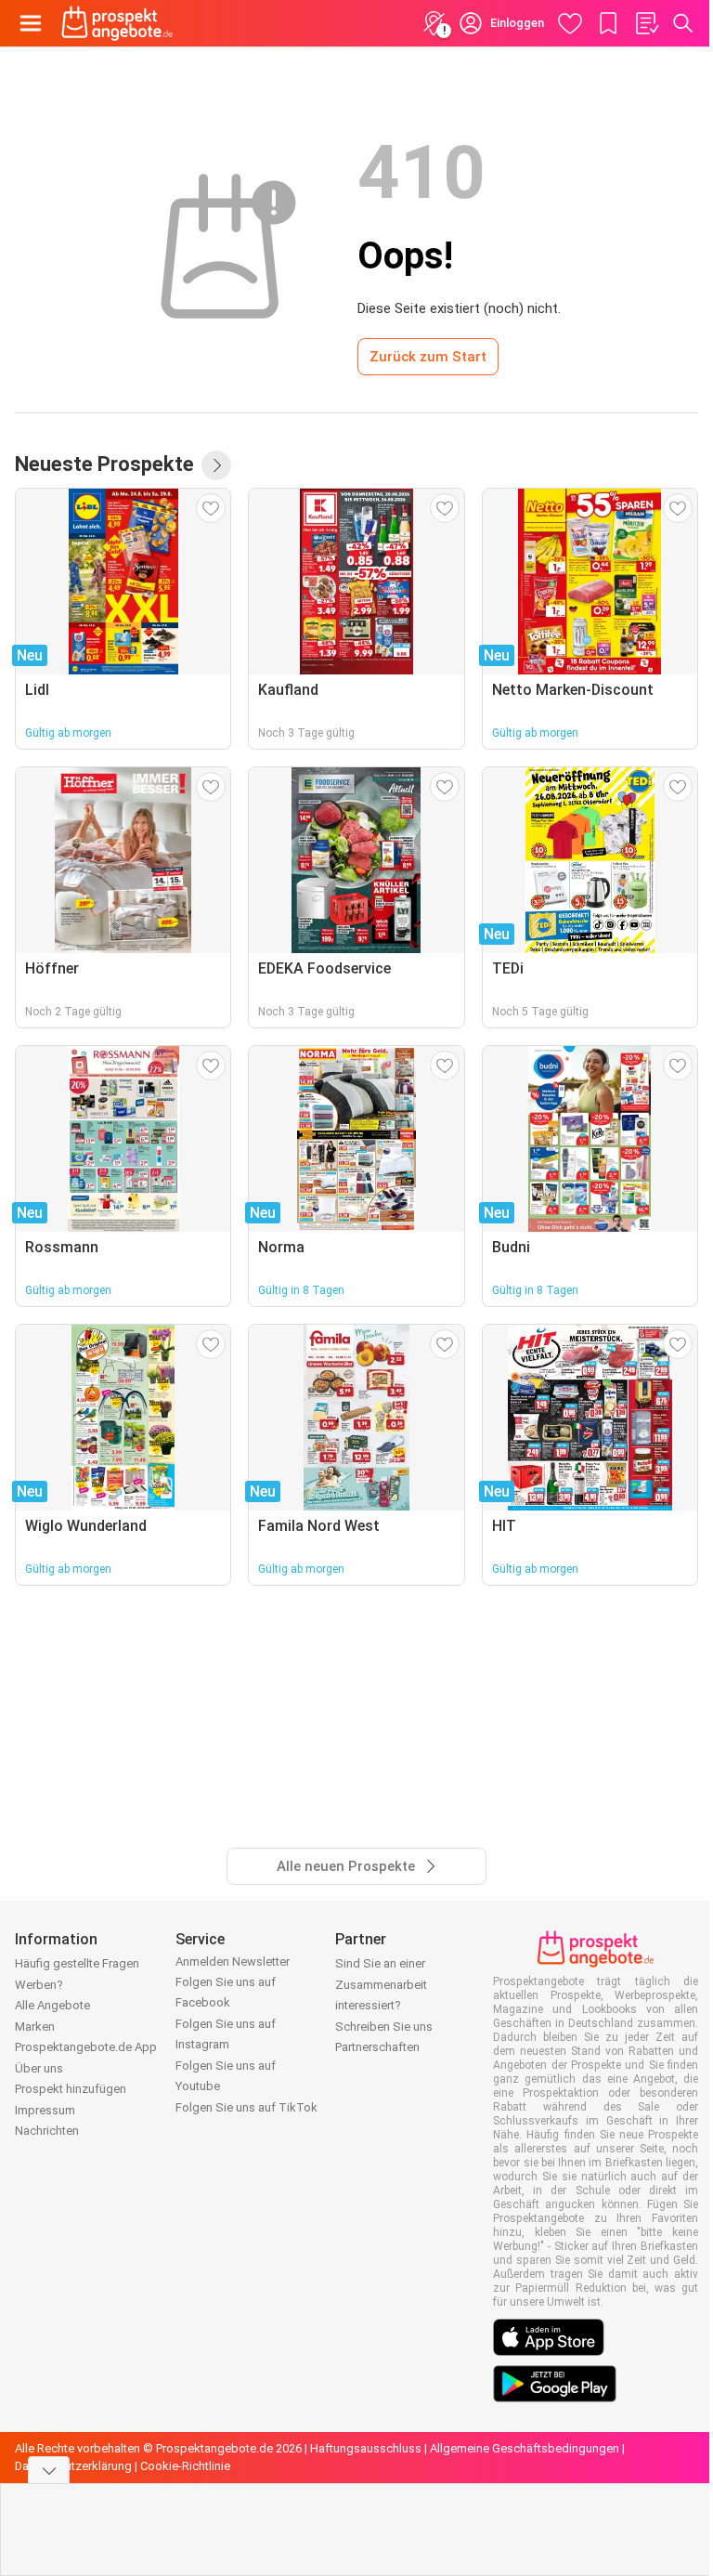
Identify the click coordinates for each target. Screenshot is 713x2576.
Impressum (45, 2110)
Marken (35, 2027)
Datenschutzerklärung (73, 2466)
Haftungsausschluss (366, 2448)
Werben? (39, 1985)
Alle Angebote (52, 2005)
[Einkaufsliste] (646, 23)
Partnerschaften (377, 2047)
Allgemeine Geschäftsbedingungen (525, 2448)
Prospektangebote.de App (86, 2047)
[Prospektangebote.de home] (117, 23)
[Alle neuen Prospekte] (216, 465)
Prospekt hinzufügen (71, 2089)
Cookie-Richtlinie (185, 2466)
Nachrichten (47, 2131)
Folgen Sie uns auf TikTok (246, 2107)
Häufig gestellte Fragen (77, 1963)
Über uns (39, 2068)
